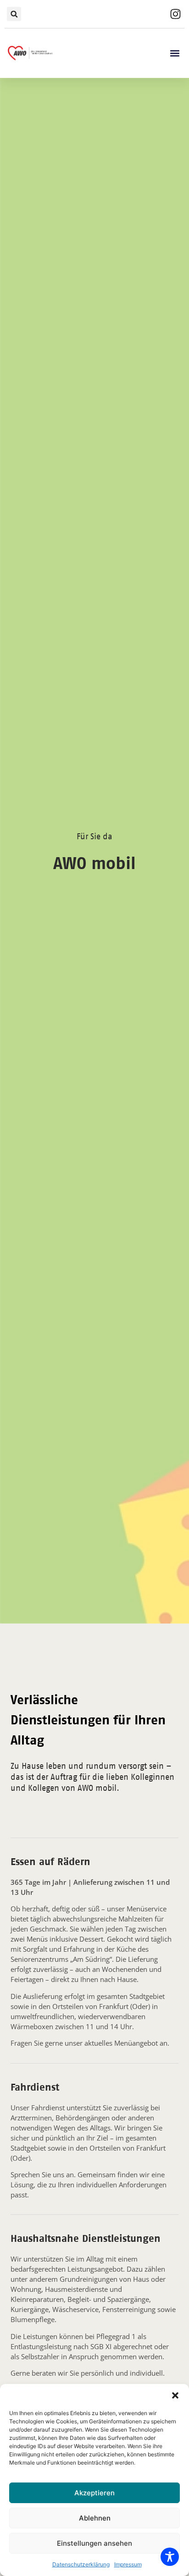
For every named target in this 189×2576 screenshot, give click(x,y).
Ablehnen (95, 2518)
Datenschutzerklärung (81, 2564)
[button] (175, 2395)
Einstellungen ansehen (94, 2543)
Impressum (128, 2564)
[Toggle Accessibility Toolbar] (170, 2557)
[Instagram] (175, 14)
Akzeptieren (94, 2493)
